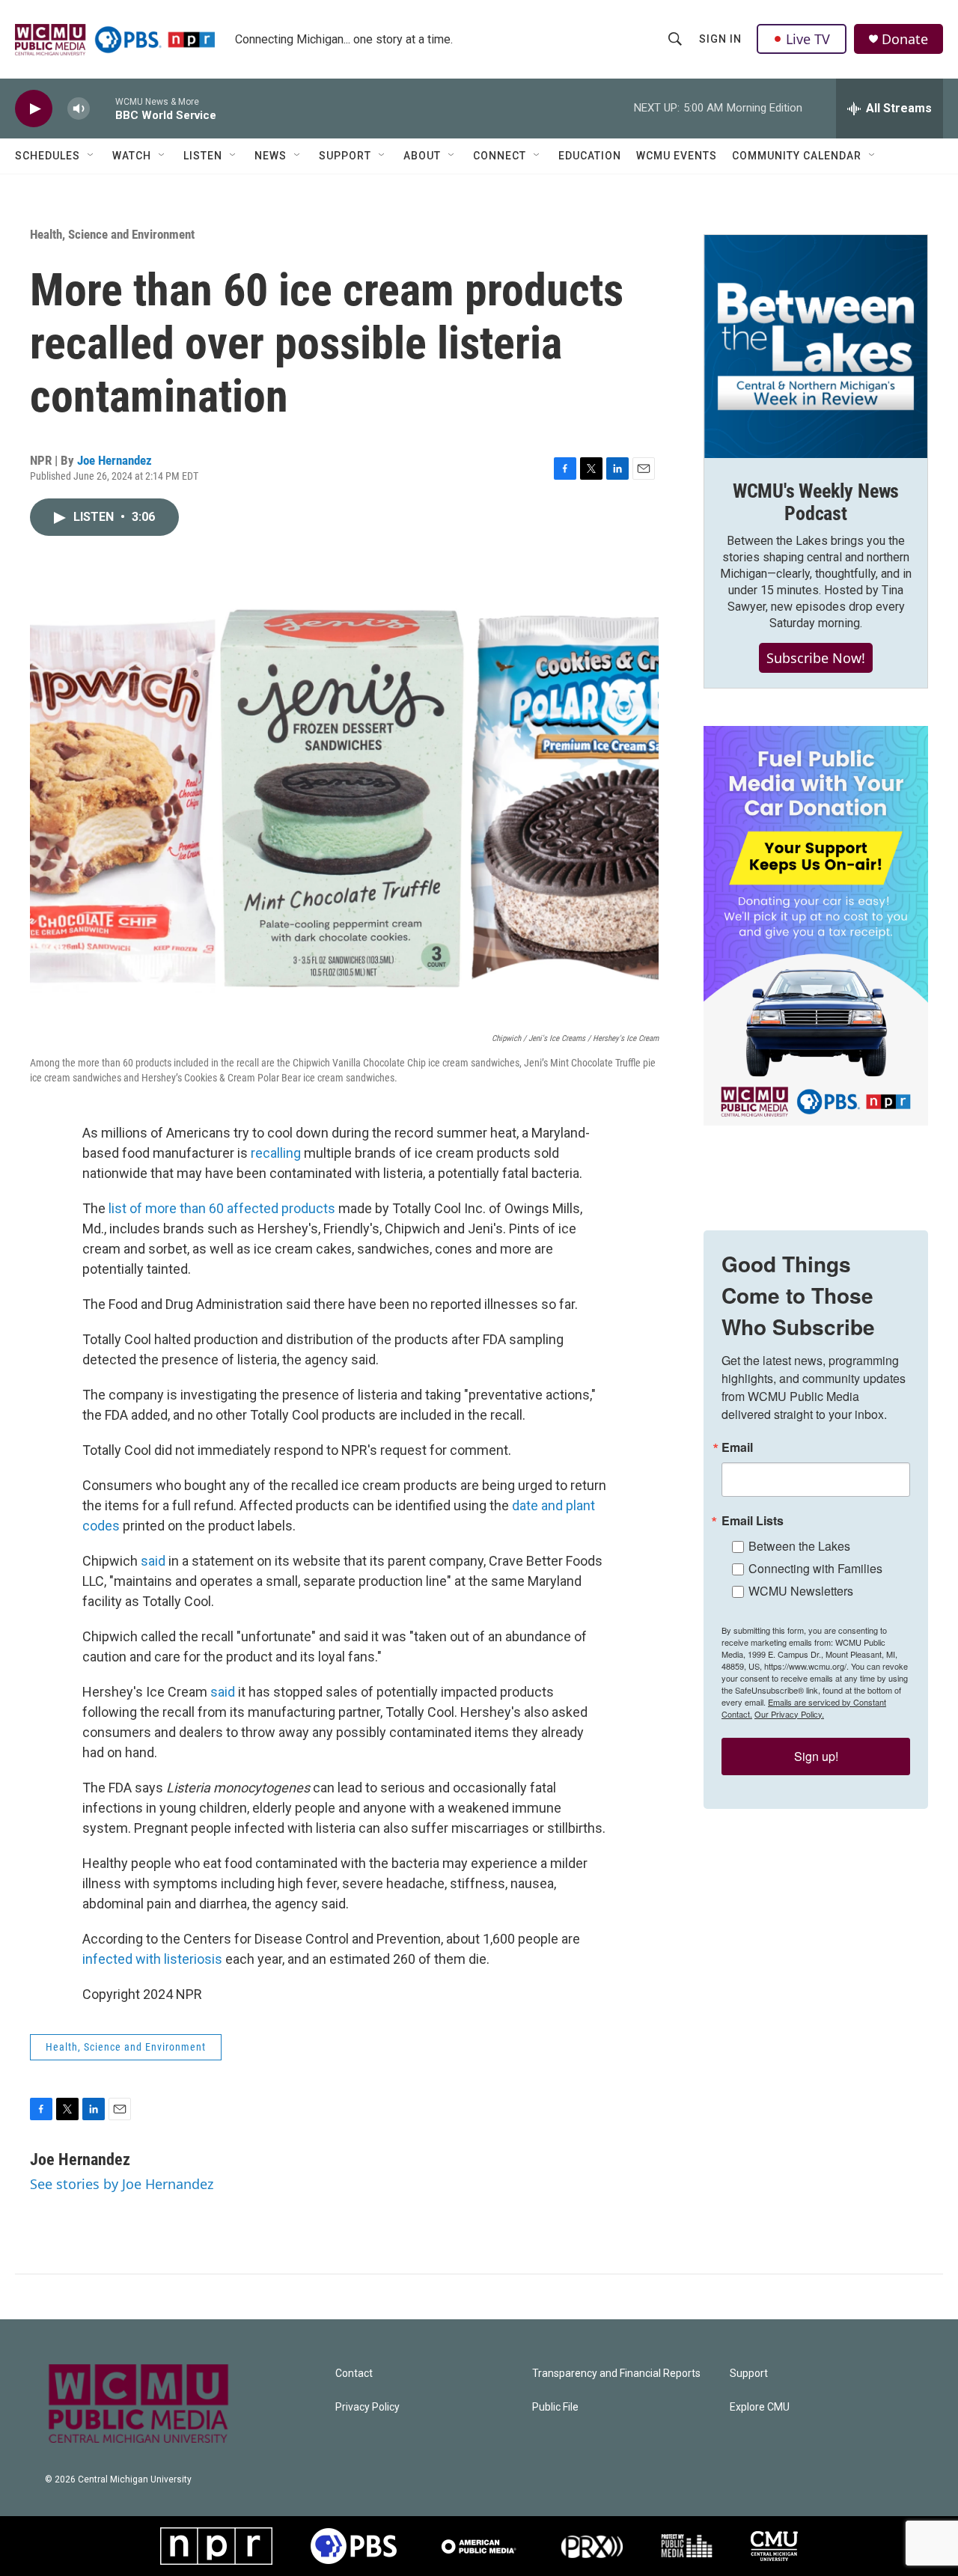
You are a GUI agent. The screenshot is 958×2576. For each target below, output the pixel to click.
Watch (132, 156)
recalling (276, 1153)
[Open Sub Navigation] (91, 156)
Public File (555, 2407)
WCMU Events (677, 156)
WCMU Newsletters (801, 1591)
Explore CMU (760, 2407)
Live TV (808, 39)
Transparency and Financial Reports (616, 2374)
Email (737, 1447)
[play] (34, 109)
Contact (354, 2374)
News (271, 156)
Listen (203, 156)
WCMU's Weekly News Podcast (816, 502)
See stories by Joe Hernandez (122, 2184)
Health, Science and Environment (112, 234)
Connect (500, 156)
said (153, 1561)
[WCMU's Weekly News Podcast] (816, 347)
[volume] (79, 109)
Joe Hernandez (115, 460)
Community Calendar (797, 156)
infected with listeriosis (152, 1959)
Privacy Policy (367, 2407)
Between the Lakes (799, 1546)
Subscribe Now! (816, 658)
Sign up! (816, 1756)
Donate (905, 39)
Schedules (48, 156)
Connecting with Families (815, 1568)
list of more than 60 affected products (222, 1208)
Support (345, 156)
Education (590, 156)
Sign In (720, 39)
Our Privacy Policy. (789, 1714)
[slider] (103, 108)
